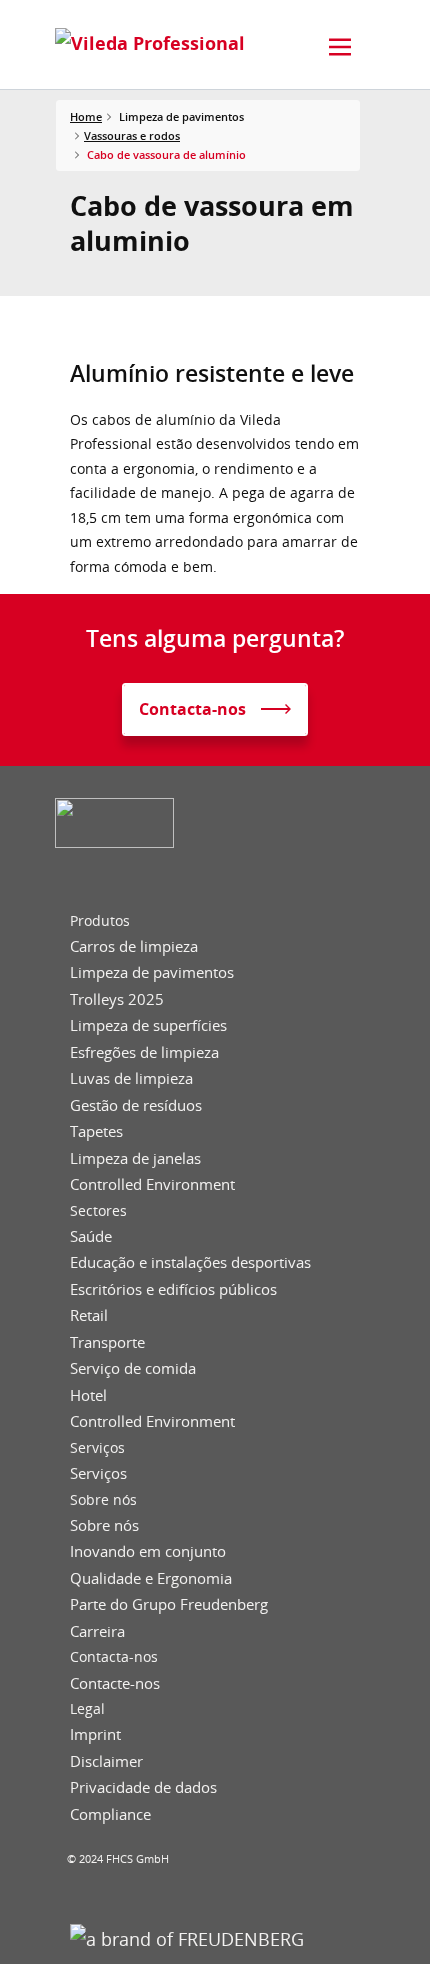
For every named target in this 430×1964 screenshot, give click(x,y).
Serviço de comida (133, 1368)
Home (86, 116)
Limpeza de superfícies (148, 1025)
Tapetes (96, 1131)
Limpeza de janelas (135, 1158)
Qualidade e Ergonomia (151, 1578)
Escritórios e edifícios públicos (173, 1289)
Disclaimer (106, 1761)
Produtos (100, 921)
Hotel (88, 1395)
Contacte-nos (115, 1683)
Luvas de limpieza (131, 1078)
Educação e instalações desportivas (190, 1262)
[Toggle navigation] (340, 47)
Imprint (95, 1734)
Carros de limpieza (134, 946)
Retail (89, 1315)
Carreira (97, 1631)
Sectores (98, 1211)
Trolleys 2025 (117, 999)
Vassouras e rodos (132, 135)
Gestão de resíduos (136, 1105)
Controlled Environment (152, 1184)
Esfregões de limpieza (144, 1052)
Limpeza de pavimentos (152, 972)
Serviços (97, 1448)
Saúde (91, 1236)
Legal (87, 1709)
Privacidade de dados (143, 1787)
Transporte (107, 1342)
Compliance (110, 1814)
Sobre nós (103, 1500)
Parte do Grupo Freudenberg (169, 1604)
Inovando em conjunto (148, 1551)
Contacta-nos (114, 1657)
